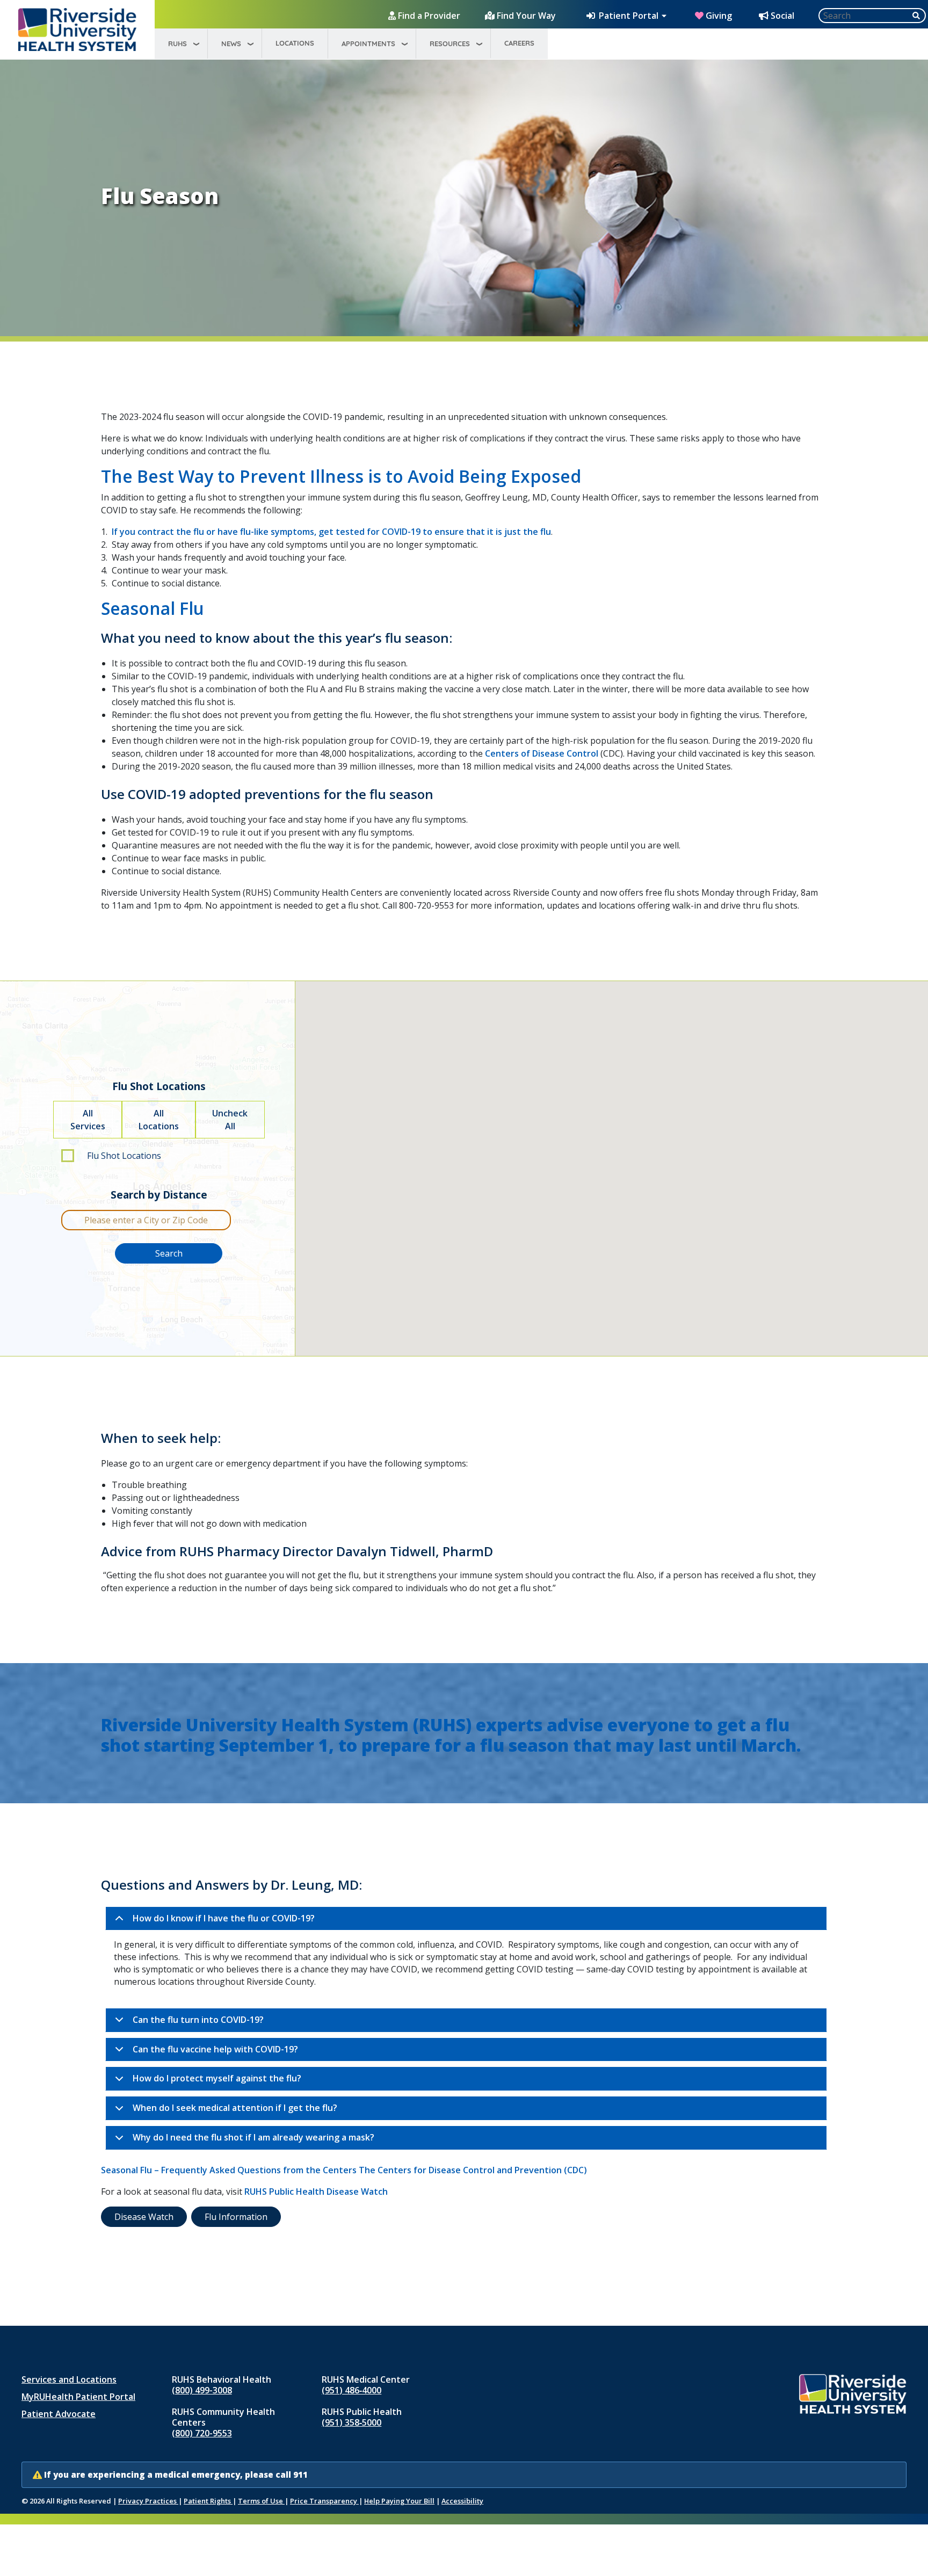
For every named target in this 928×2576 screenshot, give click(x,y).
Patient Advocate (59, 2414)
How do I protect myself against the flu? (217, 2078)
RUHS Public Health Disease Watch (316, 2192)
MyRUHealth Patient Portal (78, 2397)
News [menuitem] (231, 43)
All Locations (159, 1120)
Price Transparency (324, 2501)
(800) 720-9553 (202, 2433)
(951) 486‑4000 (351, 2390)
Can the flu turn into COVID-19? (198, 2020)
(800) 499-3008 (202, 2390)
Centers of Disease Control (542, 753)
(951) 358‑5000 (351, 2422)
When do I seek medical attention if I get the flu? (235, 2108)
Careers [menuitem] (519, 43)
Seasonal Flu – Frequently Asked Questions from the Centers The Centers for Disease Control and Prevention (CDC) (344, 2170)
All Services (88, 1120)
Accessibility (462, 2501)
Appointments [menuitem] (368, 43)
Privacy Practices (148, 2501)
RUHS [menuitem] (177, 43)
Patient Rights (208, 2501)
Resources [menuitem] (450, 43)
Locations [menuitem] (295, 43)
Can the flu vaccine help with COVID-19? (215, 2049)
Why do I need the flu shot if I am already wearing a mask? (253, 2137)
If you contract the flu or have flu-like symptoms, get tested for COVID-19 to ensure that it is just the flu (331, 532)
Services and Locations (69, 2379)
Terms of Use (261, 2501)
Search (169, 1253)
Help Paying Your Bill (399, 2501)
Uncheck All (230, 1120)
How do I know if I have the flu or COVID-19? (224, 1918)
